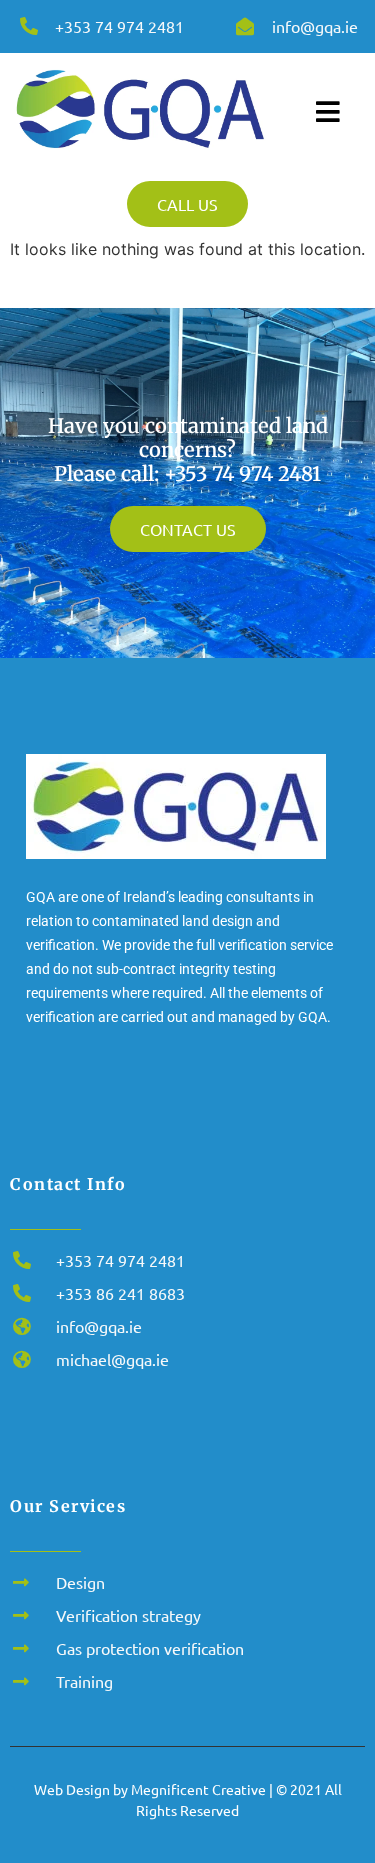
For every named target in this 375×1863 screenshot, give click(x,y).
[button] (42, 1824)
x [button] (358, 1758)
